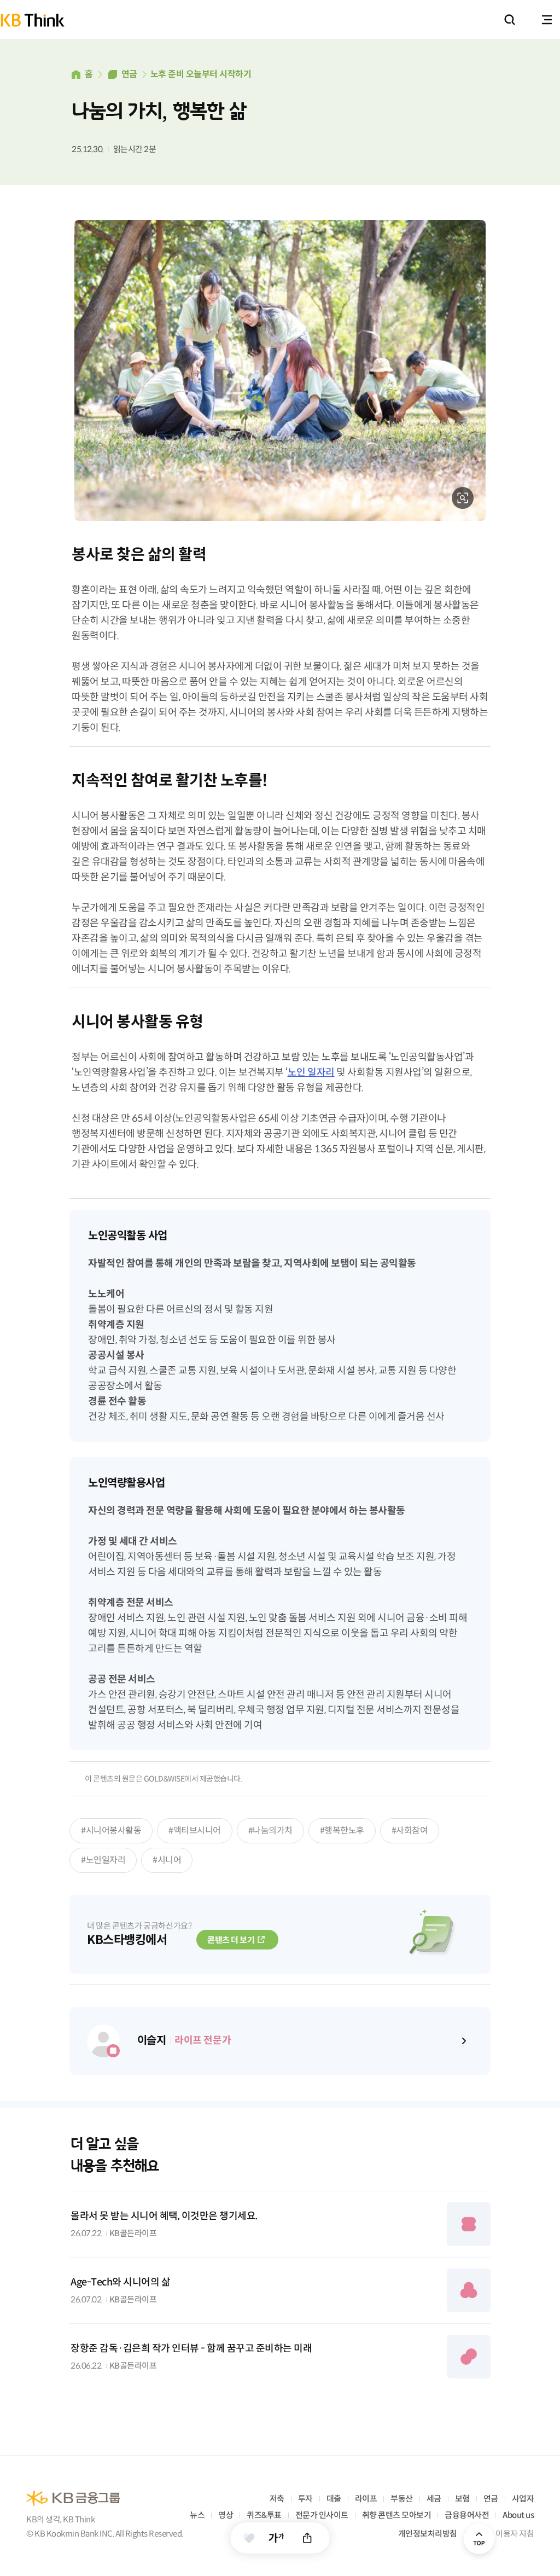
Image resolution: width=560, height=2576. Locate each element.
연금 (129, 74)
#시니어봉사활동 (111, 1831)
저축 (277, 2499)
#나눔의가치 (270, 1831)
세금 (434, 2499)
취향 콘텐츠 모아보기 (397, 2515)
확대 (463, 498)
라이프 (366, 2499)
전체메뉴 (547, 20)
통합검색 (510, 20)
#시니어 (167, 1860)
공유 (308, 2538)
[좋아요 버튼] (249, 2538)
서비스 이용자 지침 (503, 2534)
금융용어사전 (467, 2515)
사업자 (523, 2499)
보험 (462, 2499)
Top (479, 2539)
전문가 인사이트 (322, 2515)
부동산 (402, 2499)
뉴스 (197, 2515)
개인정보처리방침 (428, 2534)
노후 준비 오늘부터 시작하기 (201, 74)
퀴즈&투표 (264, 2515)
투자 (305, 2499)
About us (518, 2515)
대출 (334, 2499)
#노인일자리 (103, 1860)
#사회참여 (410, 1831)
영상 (226, 2515)
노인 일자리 (311, 1072)
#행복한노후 (342, 1831)
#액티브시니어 (195, 1831)
